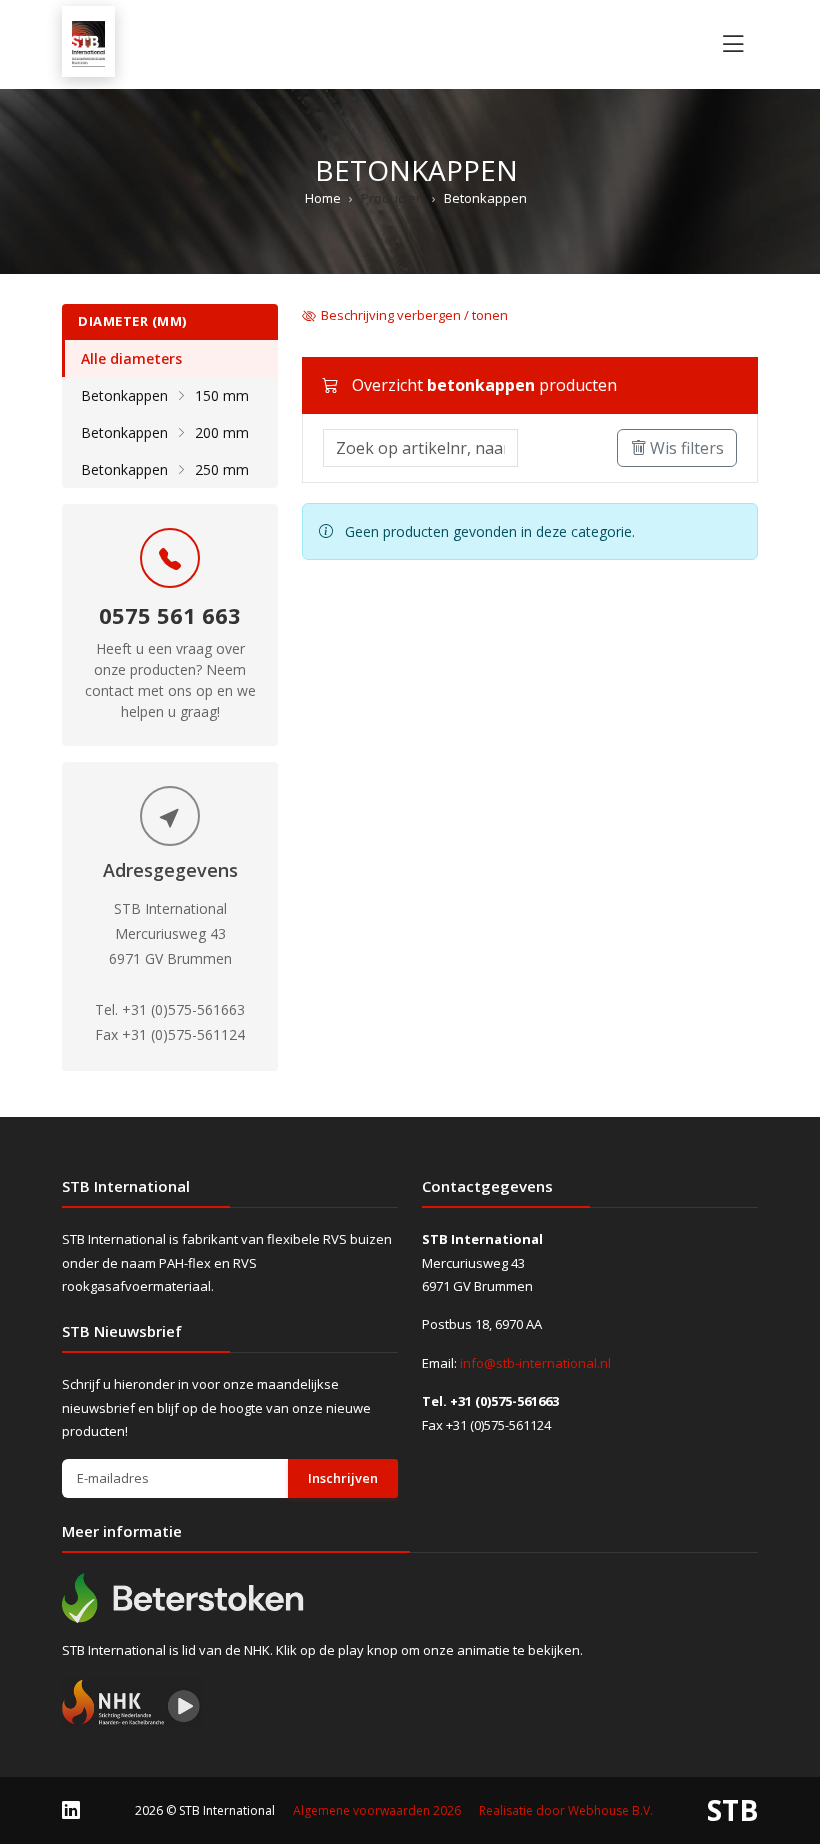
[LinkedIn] (71, 1810)
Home (323, 198)
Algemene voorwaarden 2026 (377, 1810)
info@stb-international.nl (535, 1363)
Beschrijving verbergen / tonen (414, 315)
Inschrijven (343, 1478)
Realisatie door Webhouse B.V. (566, 1810)
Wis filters (685, 448)
